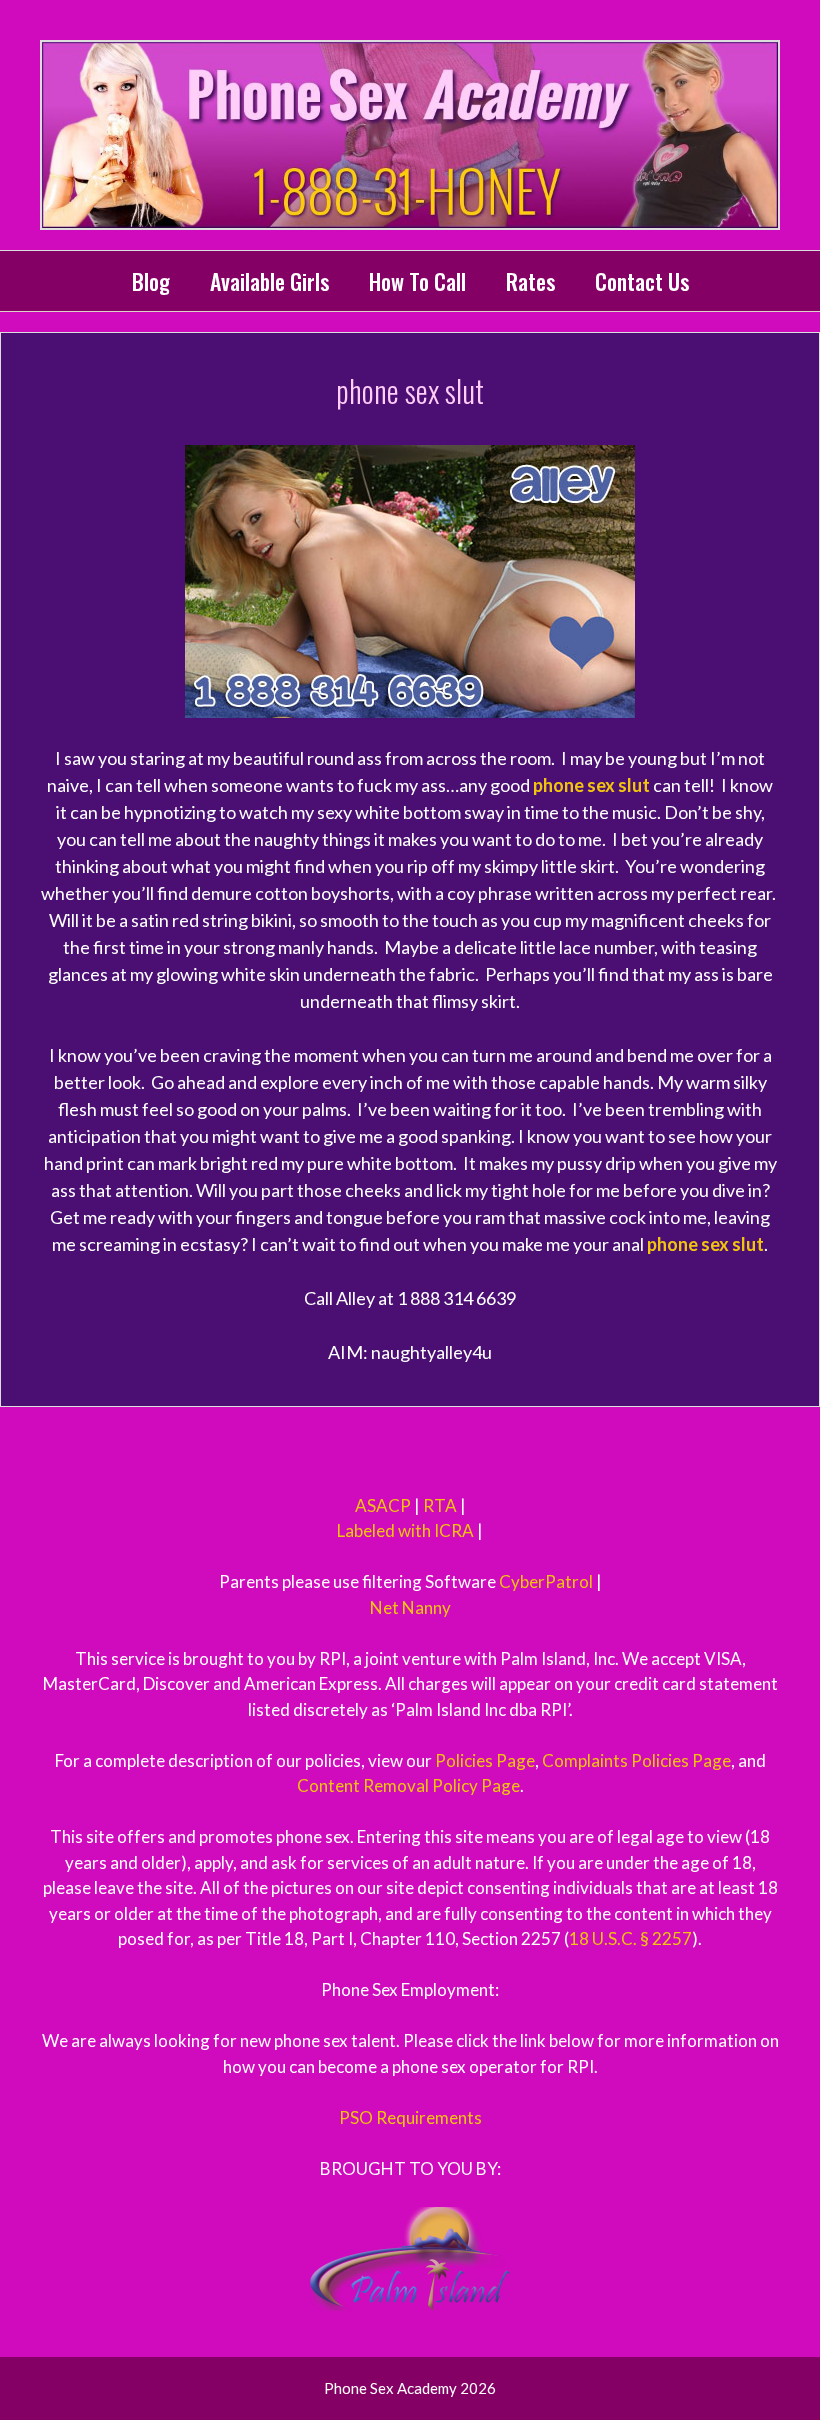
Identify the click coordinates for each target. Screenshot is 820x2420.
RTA (440, 1505)
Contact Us (642, 281)
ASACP (383, 1505)
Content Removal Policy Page (408, 1785)
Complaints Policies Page (636, 1760)
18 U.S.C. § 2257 (630, 1938)
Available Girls (269, 281)
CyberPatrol (546, 1581)
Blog (151, 281)
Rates (530, 281)
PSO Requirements (410, 2117)
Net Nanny (410, 1607)
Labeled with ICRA (405, 1530)
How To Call (417, 281)
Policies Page (485, 1760)
